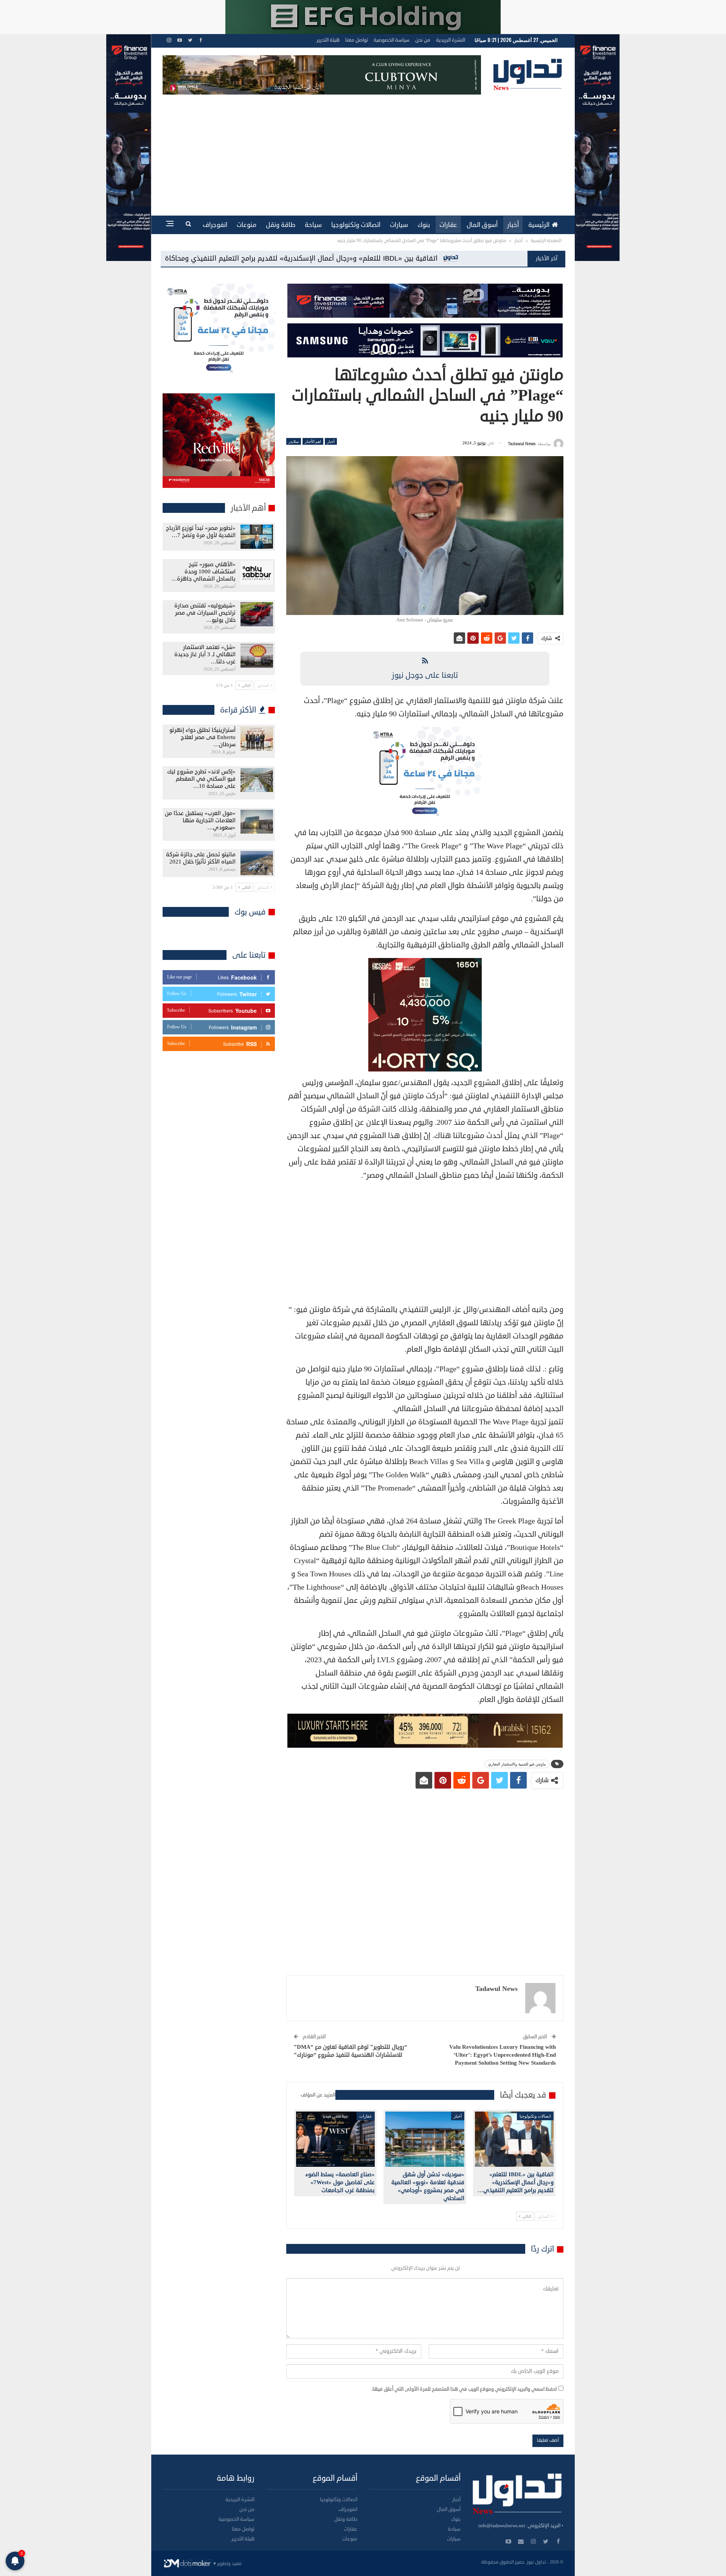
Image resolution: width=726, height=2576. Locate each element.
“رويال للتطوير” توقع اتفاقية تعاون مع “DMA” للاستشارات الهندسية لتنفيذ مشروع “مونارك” (351, 2051)
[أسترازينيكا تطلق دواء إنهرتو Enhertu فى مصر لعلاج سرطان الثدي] (257, 739)
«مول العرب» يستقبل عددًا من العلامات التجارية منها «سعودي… (200, 821)
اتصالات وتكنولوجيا (356, 225)
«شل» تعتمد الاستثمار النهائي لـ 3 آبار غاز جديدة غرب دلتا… (205, 654)
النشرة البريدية (451, 40)
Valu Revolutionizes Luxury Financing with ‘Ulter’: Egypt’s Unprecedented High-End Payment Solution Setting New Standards (503, 2055)
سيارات (399, 225)
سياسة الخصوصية (392, 40)
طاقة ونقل (281, 225)
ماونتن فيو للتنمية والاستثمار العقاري (517, 1764)
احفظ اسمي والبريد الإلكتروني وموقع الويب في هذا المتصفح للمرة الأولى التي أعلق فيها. (464, 2389)
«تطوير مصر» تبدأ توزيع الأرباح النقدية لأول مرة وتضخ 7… (201, 532)
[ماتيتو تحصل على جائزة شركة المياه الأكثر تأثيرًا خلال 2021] (257, 863)
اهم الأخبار (313, 441)
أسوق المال (482, 225)
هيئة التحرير (328, 40)
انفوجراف (215, 225)
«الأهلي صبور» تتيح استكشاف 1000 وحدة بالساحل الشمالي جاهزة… (203, 572)
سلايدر (294, 441)
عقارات (448, 225)
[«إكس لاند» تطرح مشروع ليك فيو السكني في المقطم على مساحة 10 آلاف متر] (257, 780)
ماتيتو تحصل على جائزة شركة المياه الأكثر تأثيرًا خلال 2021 (201, 858)
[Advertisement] (363, 151)
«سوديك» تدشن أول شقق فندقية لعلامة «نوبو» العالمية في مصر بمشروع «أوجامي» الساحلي (246, 258)
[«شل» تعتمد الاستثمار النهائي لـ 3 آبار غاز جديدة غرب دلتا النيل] (257, 656)
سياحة (313, 225)
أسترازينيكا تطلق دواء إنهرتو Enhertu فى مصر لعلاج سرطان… (202, 737)
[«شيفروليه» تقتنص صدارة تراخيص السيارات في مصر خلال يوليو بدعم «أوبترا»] (257, 614)
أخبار (513, 225)
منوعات (247, 225)
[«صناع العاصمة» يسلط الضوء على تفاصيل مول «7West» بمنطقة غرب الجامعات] (335, 2139)
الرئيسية (539, 225)
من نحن (423, 40)
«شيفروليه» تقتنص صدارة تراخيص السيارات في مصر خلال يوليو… (205, 613)
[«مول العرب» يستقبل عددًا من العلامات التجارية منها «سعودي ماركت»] (257, 822)
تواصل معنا (357, 40)
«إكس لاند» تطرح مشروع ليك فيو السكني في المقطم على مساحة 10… (201, 779)
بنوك (424, 225)
